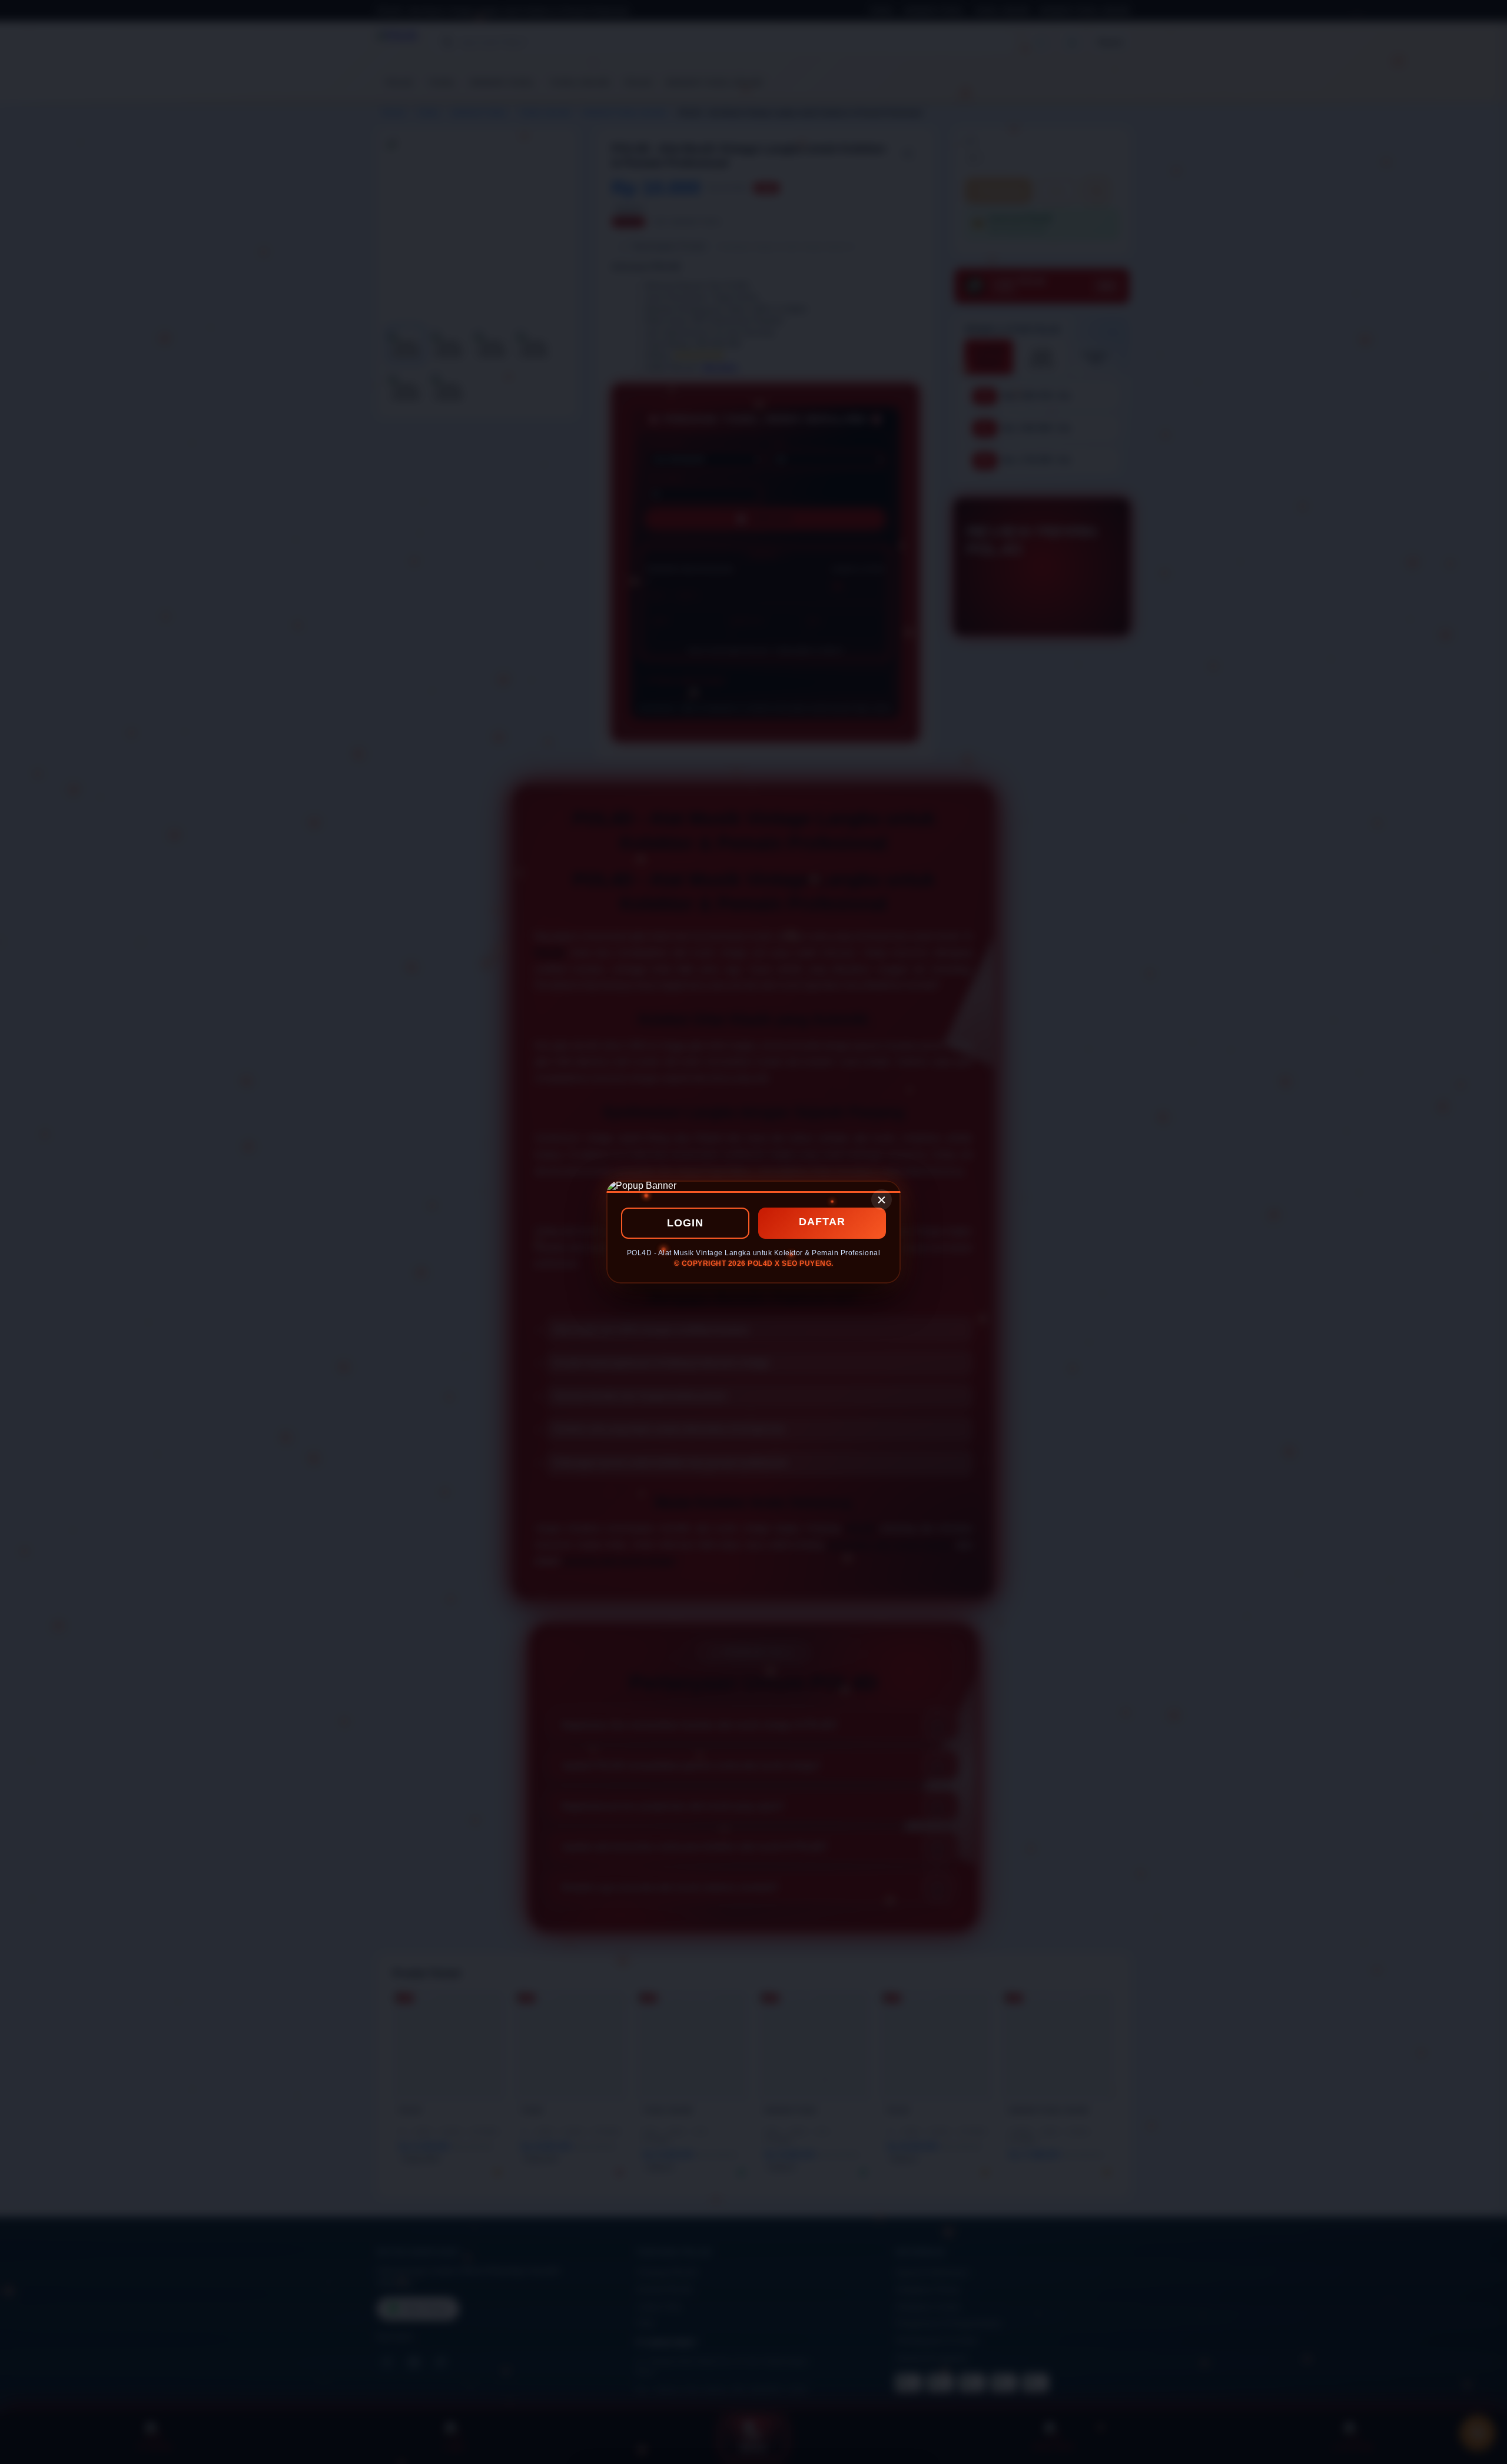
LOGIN (685, 1223)
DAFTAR (822, 1222)
